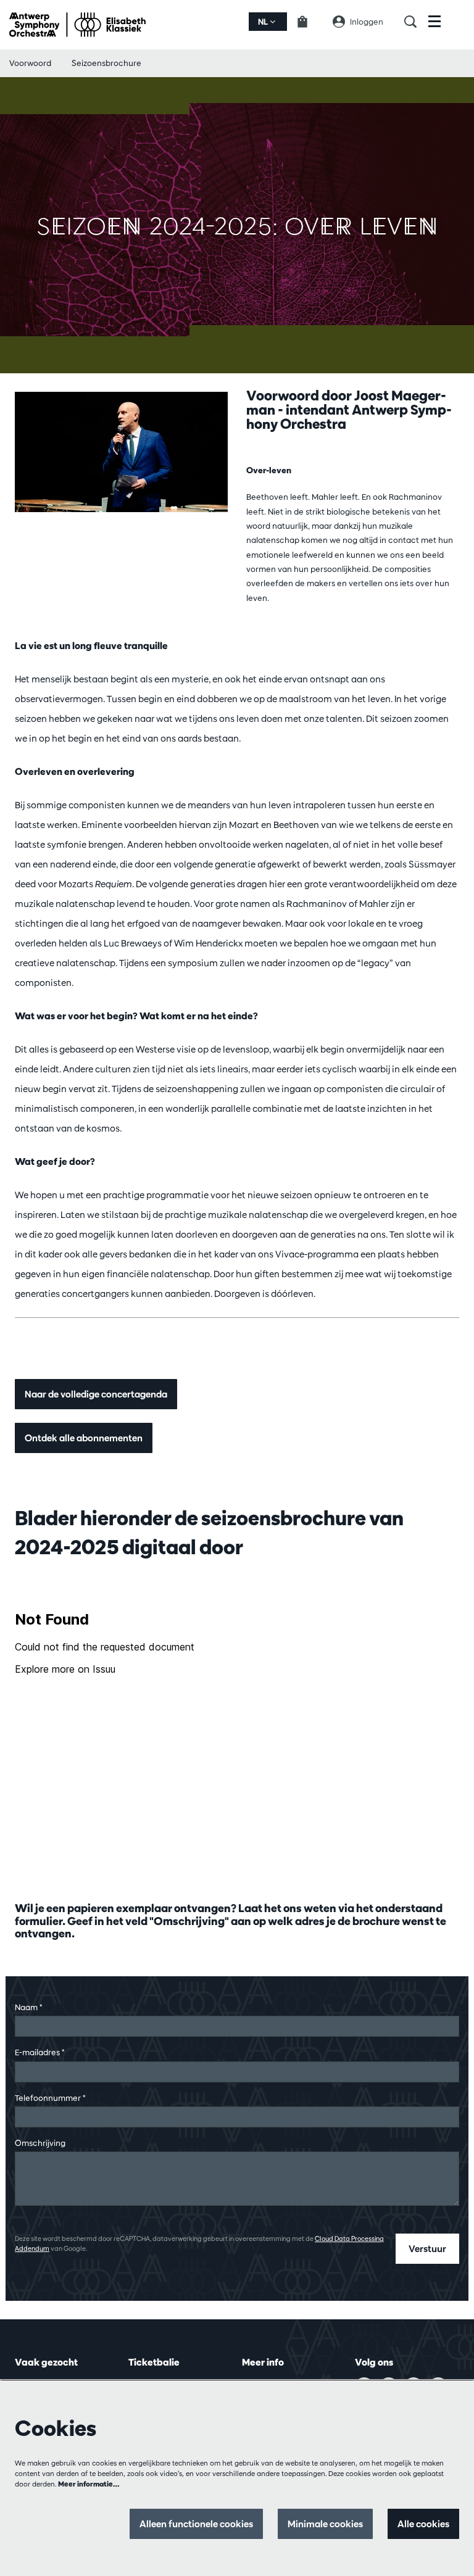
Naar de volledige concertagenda (96, 1394)
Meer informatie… (89, 2484)
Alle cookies (423, 2524)
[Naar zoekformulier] (416, 22)
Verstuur (427, 2249)
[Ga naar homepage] (77, 25)
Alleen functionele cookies (196, 2524)
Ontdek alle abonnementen (84, 1438)
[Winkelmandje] (310, 22)
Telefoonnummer (50, 2098)
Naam (28, 2007)
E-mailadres (39, 2052)
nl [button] (264, 22)
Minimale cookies (325, 2524)
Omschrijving (40, 2143)
